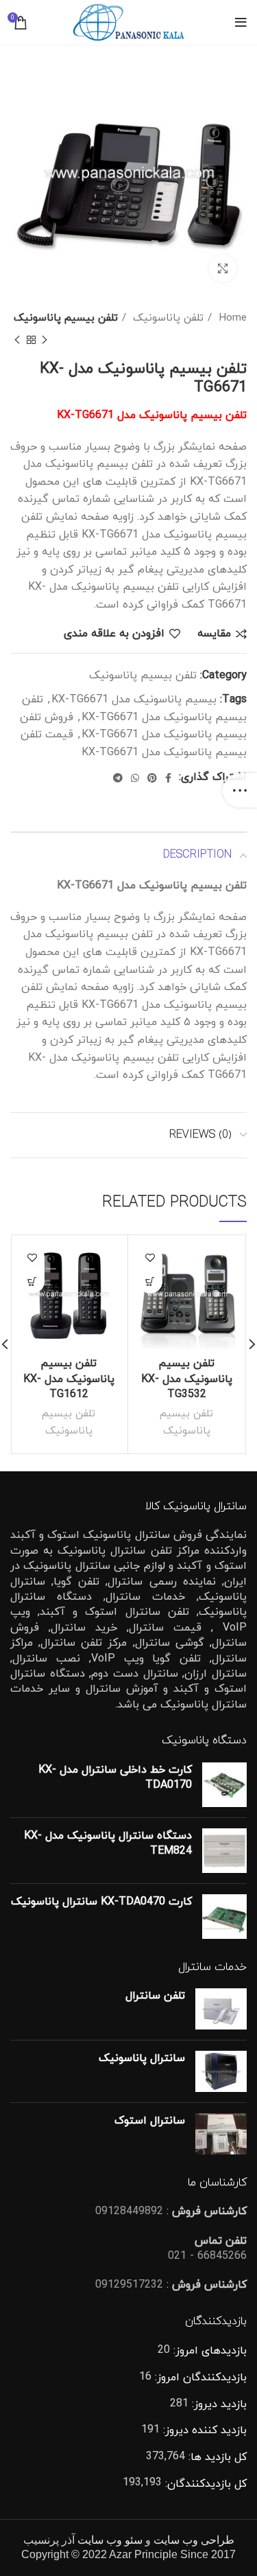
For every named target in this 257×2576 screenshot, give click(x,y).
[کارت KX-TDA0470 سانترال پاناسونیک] (224, 1917)
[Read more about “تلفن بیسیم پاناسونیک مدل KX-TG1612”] (33, 1281)
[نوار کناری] (240, 790)
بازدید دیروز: (218, 2404)
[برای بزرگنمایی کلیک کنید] (223, 268)
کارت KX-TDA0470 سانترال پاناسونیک (101, 1902)
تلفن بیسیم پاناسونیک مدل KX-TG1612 (69, 1379)
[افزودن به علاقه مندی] (150, 1257)
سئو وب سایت (110, 2540)
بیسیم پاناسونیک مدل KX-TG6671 (134, 700)
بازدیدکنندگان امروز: (199, 2378)
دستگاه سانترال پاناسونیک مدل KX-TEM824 (108, 1843)
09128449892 (129, 2211)
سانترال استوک (150, 2121)
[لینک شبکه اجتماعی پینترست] (152, 778)
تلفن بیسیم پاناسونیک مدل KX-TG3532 (187, 1379)
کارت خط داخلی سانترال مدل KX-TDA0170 (115, 1778)
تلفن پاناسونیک (167, 318)
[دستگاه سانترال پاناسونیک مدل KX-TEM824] (224, 1851)
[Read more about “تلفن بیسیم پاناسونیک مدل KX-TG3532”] (150, 1281)
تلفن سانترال (155, 1996)
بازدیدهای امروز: (208, 2351)
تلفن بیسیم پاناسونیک (66, 318)
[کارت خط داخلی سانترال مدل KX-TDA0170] (224, 1785)
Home (231, 318)
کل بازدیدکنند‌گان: (204, 2484)
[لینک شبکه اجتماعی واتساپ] (135, 778)
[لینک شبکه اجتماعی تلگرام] (118, 778)
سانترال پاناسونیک (142, 2058)
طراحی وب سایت (194, 2540)
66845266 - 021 (207, 2256)
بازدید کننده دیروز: (203, 2430)
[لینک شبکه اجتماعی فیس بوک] (168, 778)
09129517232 (129, 2285)
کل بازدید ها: (216, 2457)
